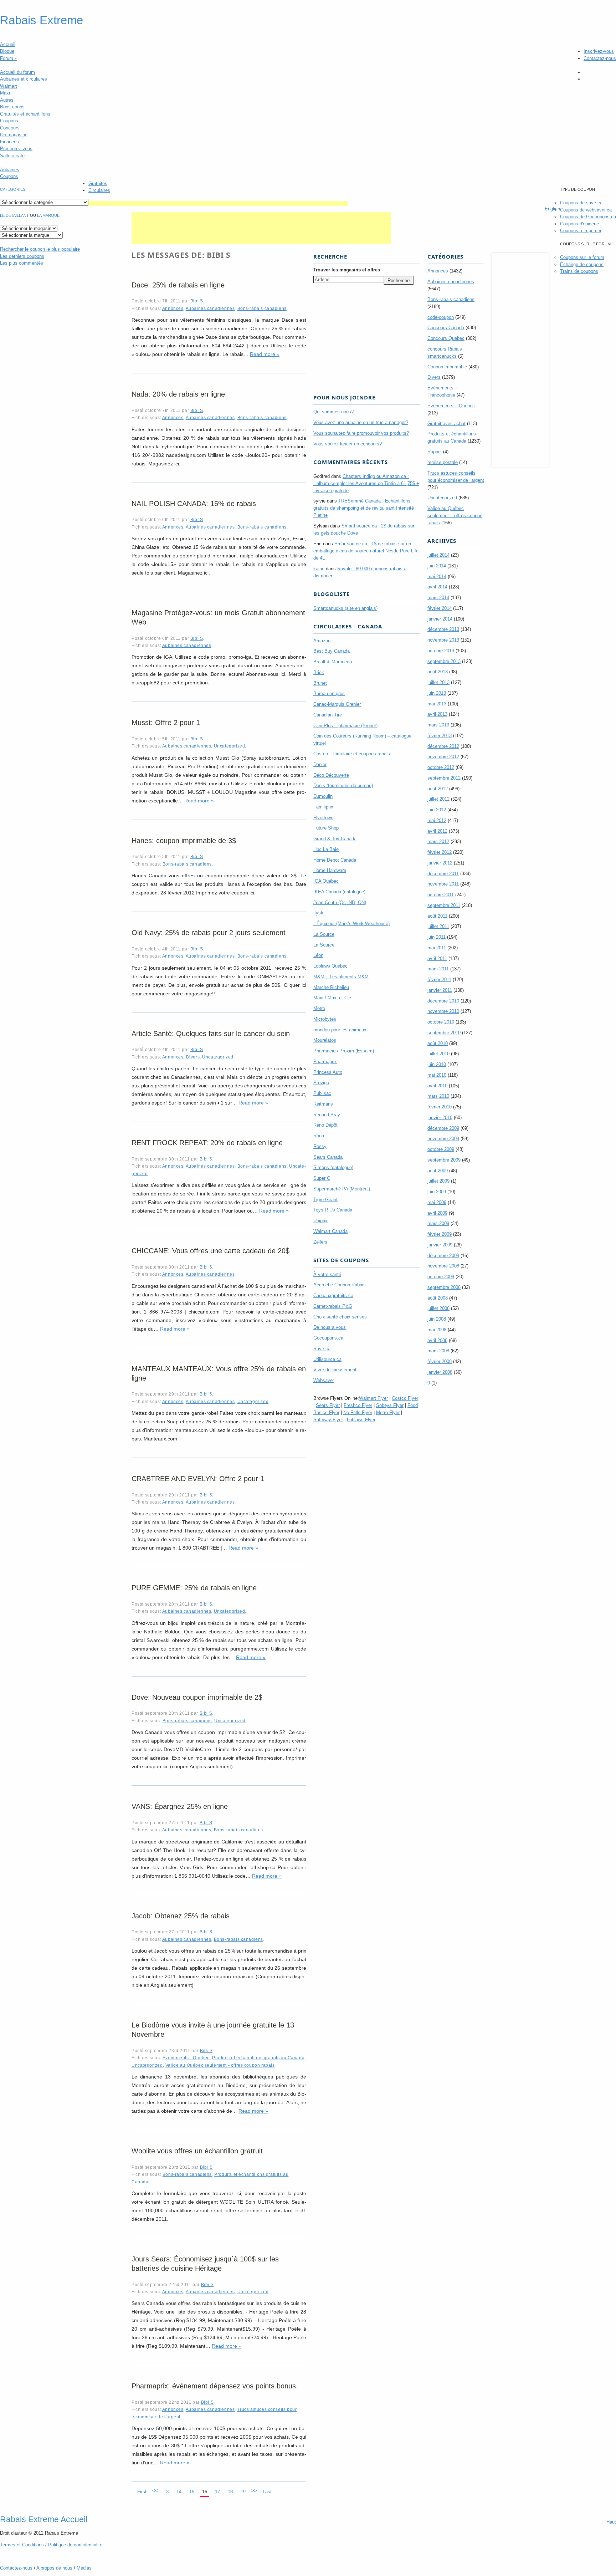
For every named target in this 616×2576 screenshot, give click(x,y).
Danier (320, 764)
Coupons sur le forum (582, 257)
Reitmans (323, 1104)
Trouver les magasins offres (347, 270)
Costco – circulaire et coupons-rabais (352, 754)
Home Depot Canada (335, 860)
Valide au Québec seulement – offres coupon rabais (455, 516)
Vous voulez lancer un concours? (348, 444)
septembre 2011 (444, 905)
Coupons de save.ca (581, 203)
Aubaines (10, 170)
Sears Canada (328, 1157)
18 (230, 2492)
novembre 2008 (443, 1266)
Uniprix (320, 1221)
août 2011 (437, 916)
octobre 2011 (441, 895)
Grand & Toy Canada (335, 839)
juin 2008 (437, 1319)
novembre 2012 (443, 757)
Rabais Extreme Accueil (44, 2519)
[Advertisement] (218, 203)
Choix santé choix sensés (340, 1317)
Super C (322, 1178)
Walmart (9, 86)
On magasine (14, 135)
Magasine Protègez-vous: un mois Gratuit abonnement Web (218, 617)
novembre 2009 (443, 1139)
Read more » (265, 354)
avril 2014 (437, 587)
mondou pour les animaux (340, 1030)
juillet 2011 (438, 926)
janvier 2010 (440, 1118)
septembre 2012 (444, 778)
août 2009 (438, 1171)
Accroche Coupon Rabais (340, 1285)
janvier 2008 (440, 1372)
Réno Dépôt (325, 1125)
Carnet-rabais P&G (333, 1306)
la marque (48, 215)
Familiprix (323, 807)
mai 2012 (437, 820)
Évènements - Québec (186, 2058)
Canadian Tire (328, 715)
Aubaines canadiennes (210, 308)
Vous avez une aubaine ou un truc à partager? (361, 422)
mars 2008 (438, 1351)
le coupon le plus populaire (40, 249)
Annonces (173, 308)
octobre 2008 (441, 1277)
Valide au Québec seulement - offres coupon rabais (220, 2065)
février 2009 (440, 1234)
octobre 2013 (441, 651)
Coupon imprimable (447, 367)
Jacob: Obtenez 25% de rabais (181, 1916)
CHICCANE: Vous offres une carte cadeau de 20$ (211, 1251)
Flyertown (323, 818)
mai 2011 (437, 948)
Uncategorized (230, 746)
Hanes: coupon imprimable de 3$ (184, 841)
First (142, 2492)
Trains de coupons (579, 271)
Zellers (320, 1242)
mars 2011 (438, 969)
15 (192, 2492)
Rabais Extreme (42, 20)
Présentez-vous (16, 149)
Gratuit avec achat (446, 424)
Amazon (322, 641)
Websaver (324, 1380)
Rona (319, 1136)
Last (267, 2492)
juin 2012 (437, 810)
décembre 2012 (443, 746)
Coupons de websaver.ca (586, 210)
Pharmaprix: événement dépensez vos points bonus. (215, 2386)
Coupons (9, 121)
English (552, 209)
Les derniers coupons (22, 256)
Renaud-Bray (327, 1115)
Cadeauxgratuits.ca (333, 1295)
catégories (13, 189)
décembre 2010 (443, 1001)
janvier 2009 (440, 1245)
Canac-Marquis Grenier (337, 704)
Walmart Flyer (373, 1398)
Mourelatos (325, 1040)
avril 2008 (437, 1340)
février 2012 (440, 852)
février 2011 (439, 980)
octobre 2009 (441, 1149)
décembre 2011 (443, 874)
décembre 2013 (443, 629)
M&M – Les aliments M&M (341, 977)
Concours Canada (446, 328)
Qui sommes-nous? (333, 412)
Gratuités (98, 183)
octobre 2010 (441, 1022)
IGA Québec (326, 881)
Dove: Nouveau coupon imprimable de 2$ (197, 1697)
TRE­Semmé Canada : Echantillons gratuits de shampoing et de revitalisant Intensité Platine (364, 508)
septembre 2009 (444, 1160)
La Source (324, 934)
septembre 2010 (444, 1033)
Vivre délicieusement (335, 1370)
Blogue (7, 51)
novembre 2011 (443, 884)
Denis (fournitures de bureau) (343, 785)
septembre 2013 (444, 661)
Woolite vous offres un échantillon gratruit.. (199, 2151)
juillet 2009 (438, 1181)
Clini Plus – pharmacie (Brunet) (345, 726)
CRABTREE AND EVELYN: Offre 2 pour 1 (198, 1479)
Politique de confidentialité (75, 2545)
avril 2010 (437, 1086)
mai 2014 (437, 577)
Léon (318, 955)
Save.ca (322, 1349)
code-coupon (441, 317)
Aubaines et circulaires (24, 79)
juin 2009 (437, 1192)
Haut (611, 2522)
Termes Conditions (22, 2545)
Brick (319, 672)
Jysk (318, 913)
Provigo (321, 1083)
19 (243, 2492)
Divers (193, 1057)
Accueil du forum (17, 72)
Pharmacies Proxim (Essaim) (344, 1051)
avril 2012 (437, 831)
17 (217, 2492)
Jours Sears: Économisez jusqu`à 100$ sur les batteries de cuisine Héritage (205, 2264)
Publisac (322, 1093)
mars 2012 (438, 841)
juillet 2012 (438, 799)
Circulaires (99, 190)
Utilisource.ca (327, 1359)
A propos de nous (54, 2568)
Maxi (5, 93)
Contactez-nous (600, 58)
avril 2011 (437, 958)
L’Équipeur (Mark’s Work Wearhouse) (351, 924)
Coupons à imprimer (581, 231)
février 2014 (440, 608)
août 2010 (438, 1043)
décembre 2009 (443, 1128)
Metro (319, 1008)
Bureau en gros (329, 693)
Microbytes (325, 1019)
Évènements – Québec (451, 406)
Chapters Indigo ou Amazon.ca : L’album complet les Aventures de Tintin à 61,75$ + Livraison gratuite (366, 483)
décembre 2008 (443, 1256)
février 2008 (440, 1361)
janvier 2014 (440, 619)
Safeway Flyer (328, 1420)
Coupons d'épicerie (579, 224)
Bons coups (12, 107)
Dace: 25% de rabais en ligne (178, 285)
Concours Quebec (446, 338)
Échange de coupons (582, 264)
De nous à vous (330, 1327)
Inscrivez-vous (599, 51)
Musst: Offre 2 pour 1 (166, 723)
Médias (84, 2568)
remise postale (443, 462)
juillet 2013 (438, 682)
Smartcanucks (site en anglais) (345, 608)
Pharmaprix (325, 1062)
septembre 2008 (444, 1287)
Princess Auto (328, 1072)
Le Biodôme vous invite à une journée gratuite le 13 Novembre (213, 2030)
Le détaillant (14, 215)
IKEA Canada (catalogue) (339, 892)
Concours (10, 128)
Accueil (8, 44)
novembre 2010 (443, 1011)
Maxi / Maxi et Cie (332, 998)
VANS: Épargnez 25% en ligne (180, 1806)
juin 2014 (437, 566)
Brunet (320, 683)
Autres (7, 100)
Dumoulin (323, 796)
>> (254, 2491)
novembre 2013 (443, 640)
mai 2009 (437, 1202)
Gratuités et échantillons (25, 114)
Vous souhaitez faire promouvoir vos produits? (361, 433)
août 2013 (438, 672)
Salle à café (12, 156)
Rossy (320, 1146)
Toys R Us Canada (333, 1210)
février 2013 (440, 736)
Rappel (435, 452)
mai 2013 (437, 704)
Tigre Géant (325, 1200)
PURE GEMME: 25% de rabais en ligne (194, 1588)
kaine (319, 569)
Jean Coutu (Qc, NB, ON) (340, 902)
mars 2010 (438, 1096)
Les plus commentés (22, 263)
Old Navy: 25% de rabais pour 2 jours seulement (209, 933)
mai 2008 (437, 1330)
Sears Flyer (328, 1405)
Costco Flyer (405, 1398)
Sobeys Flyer (390, 1405)
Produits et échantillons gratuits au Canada (258, 2058)
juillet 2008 (438, 1308)
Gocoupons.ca (328, 1338)
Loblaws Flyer (361, 1420)
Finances (9, 142)
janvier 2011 (440, 990)
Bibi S (197, 301)
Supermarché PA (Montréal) (342, 1189)
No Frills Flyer (358, 1412)
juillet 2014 (438, 555)
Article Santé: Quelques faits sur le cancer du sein (211, 1034)
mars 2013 (438, 725)
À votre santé (327, 1274)
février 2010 (440, 1107)
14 (179, 2492)
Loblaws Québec (330, 966)
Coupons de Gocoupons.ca (588, 217)
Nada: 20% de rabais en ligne (178, 394)
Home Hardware (330, 870)
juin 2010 (437, 1064)
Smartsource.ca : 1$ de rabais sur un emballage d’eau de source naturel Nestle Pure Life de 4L (366, 551)
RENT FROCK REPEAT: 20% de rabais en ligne (207, 1143)
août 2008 (438, 1298)
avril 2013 (437, 714)
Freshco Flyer (358, 1405)
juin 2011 (437, 937)
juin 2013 (437, 693)
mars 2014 (438, 598)
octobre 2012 (441, 767)
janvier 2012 (440, 863)
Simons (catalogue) (333, 1167)
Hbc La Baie (326, 849)
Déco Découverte (331, 775)
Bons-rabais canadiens (262, 308)
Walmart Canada (330, 1231)
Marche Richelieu (331, 987)
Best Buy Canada (332, 651)
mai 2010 (437, 1075)
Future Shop (326, 828)
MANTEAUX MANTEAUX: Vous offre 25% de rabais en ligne (219, 1373)
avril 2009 (437, 1213)
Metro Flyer (388, 1412)
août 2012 (438, 789)
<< (155, 2491)
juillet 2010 (438, 1054)
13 (166, 2492)
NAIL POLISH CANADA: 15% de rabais (194, 504)
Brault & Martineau (333, 662)
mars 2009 (438, 1223)
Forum (9, 58)
